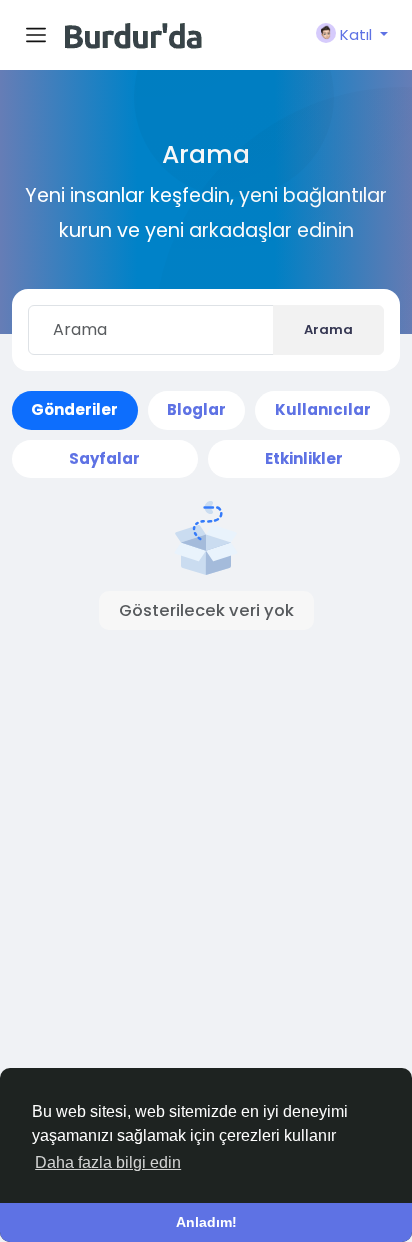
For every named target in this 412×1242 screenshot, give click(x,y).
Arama (328, 329)
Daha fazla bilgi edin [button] (108, 1162)
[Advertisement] (206, 840)
